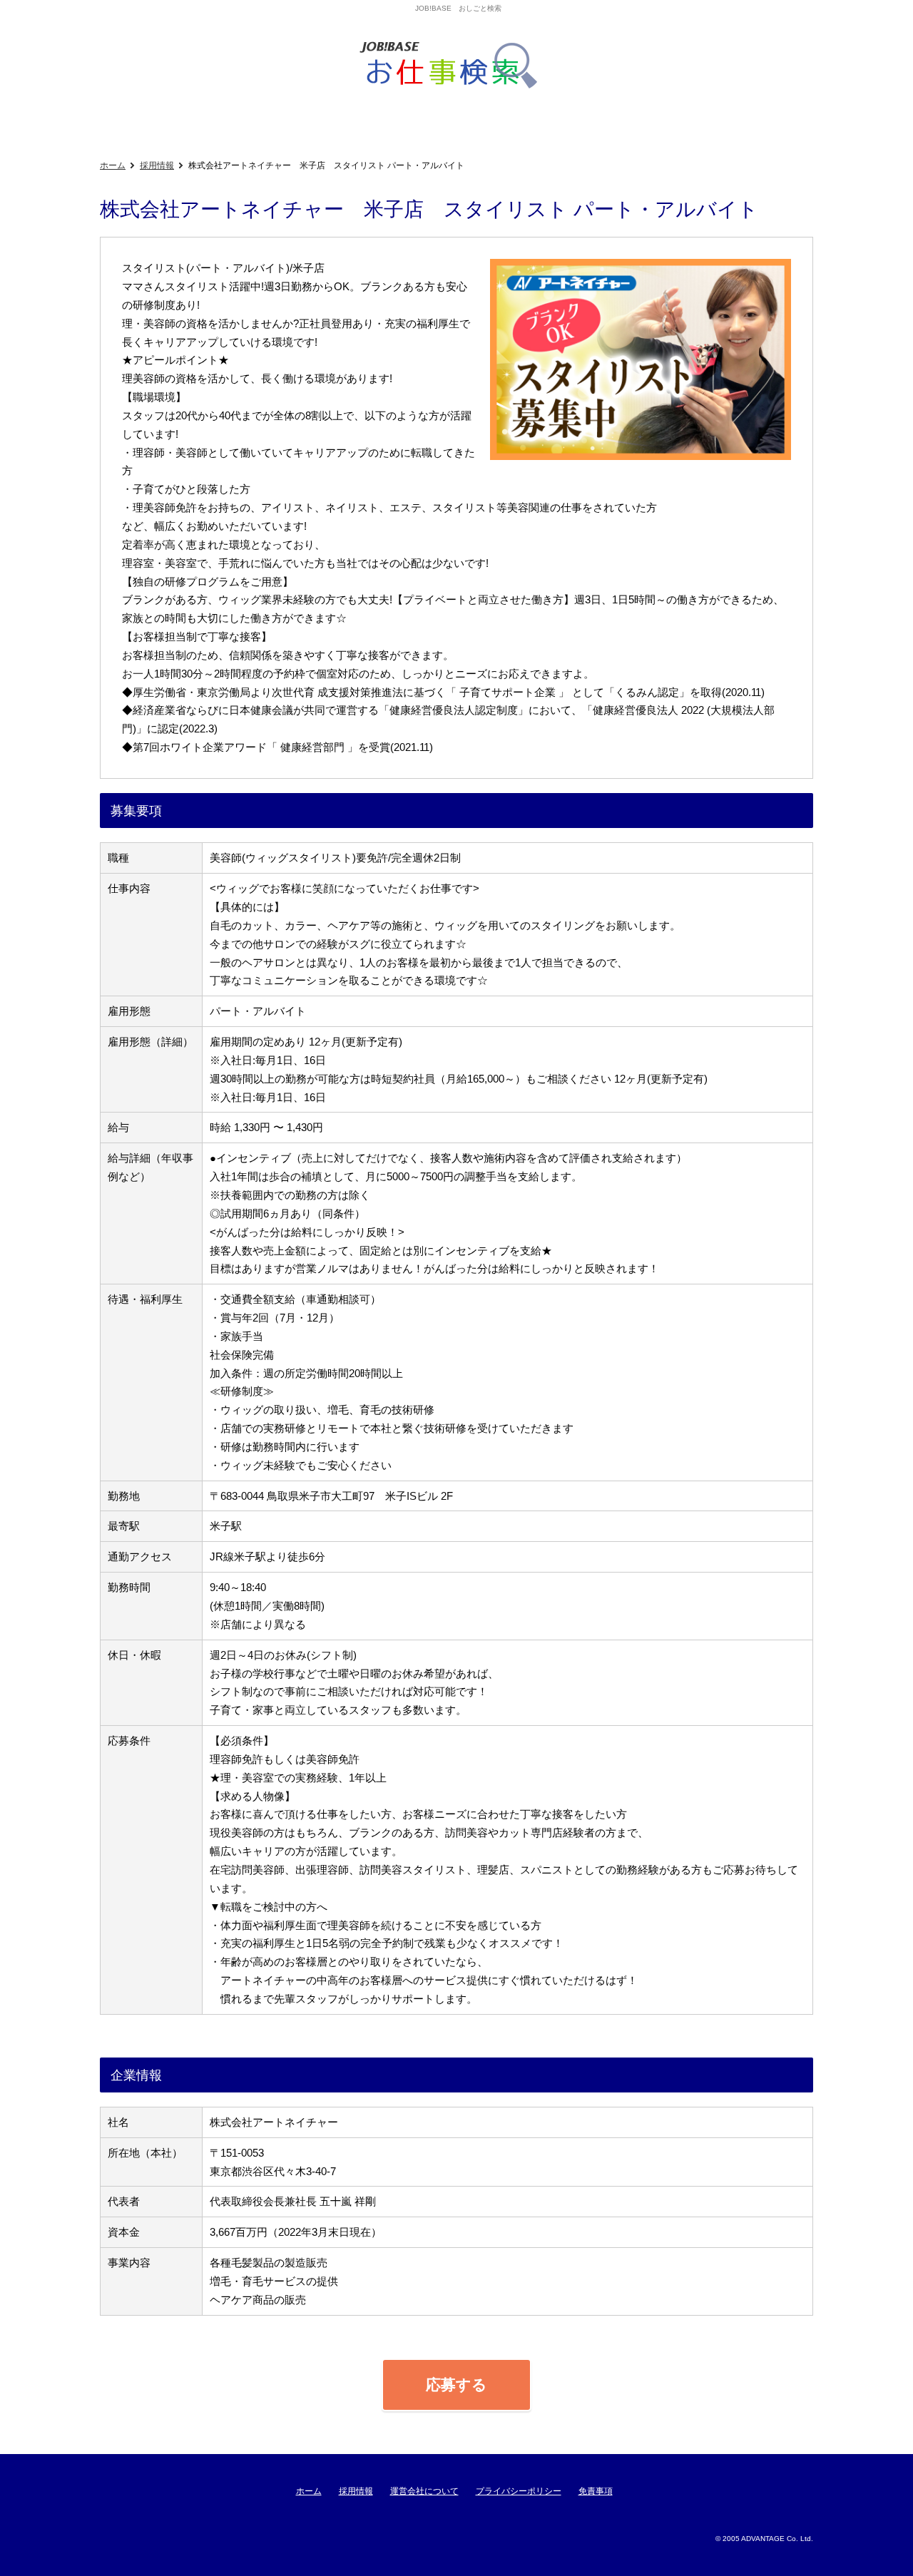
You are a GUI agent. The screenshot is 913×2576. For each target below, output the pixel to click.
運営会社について (424, 2491)
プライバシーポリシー (519, 2491)
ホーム (113, 165)
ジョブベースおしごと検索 (453, 66)
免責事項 (596, 2491)
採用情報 (157, 165)
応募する (456, 2385)
